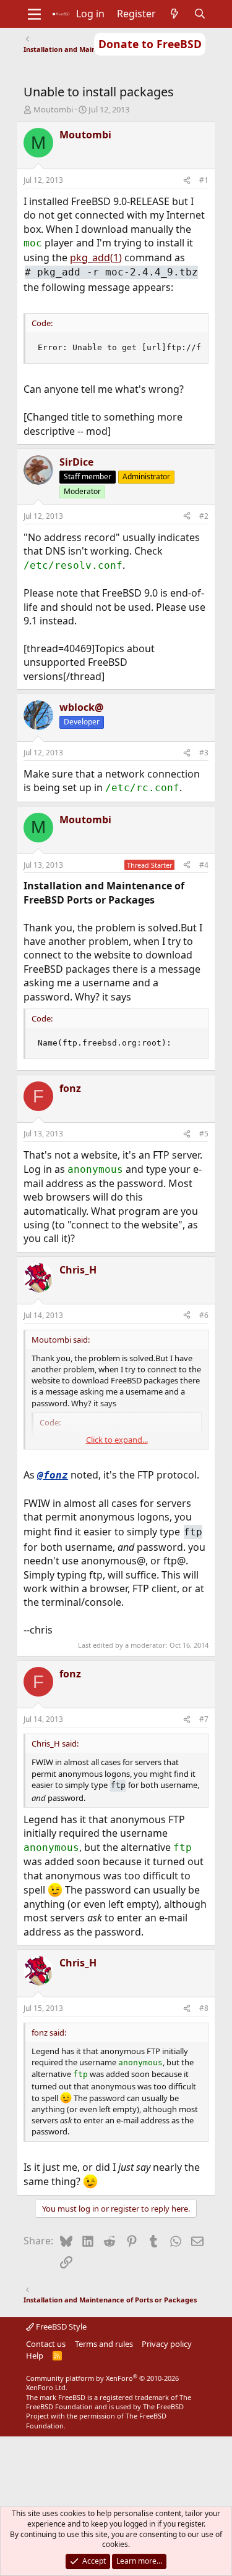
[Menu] (34, 14)
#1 (204, 180)
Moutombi (53, 109)
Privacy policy (167, 2344)
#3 (204, 753)
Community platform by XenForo (102, 2383)
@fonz (53, 1475)
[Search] (200, 14)
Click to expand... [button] (117, 1440)
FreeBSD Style (60, 2326)
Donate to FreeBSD (150, 44)
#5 (204, 1134)
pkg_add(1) (96, 258)
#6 (204, 1315)
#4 (204, 865)
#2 (204, 516)
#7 (204, 1719)
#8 (204, 2008)
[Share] (187, 181)
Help (35, 2356)
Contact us (46, 2344)
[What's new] (175, 14)
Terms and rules (104, 2344)
